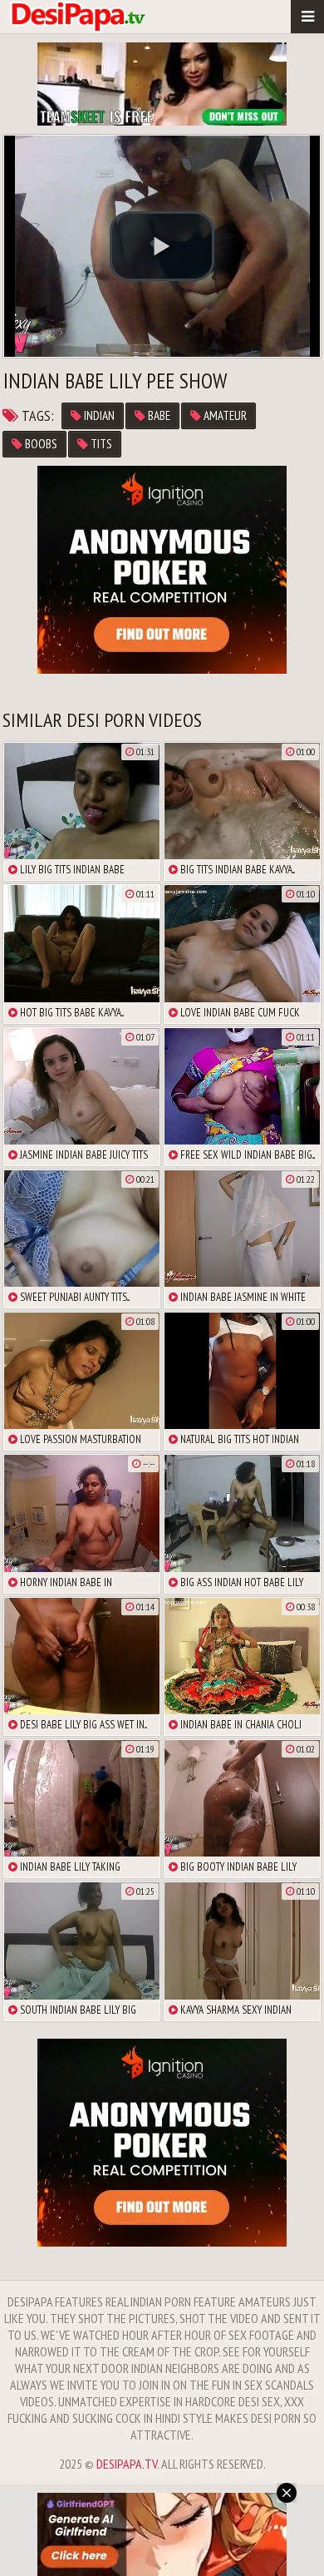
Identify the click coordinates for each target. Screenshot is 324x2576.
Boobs (40, 444)
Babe (158, 415)
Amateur (224, 415)
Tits (100, 444)
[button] (162, 246)
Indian (98, 415)
